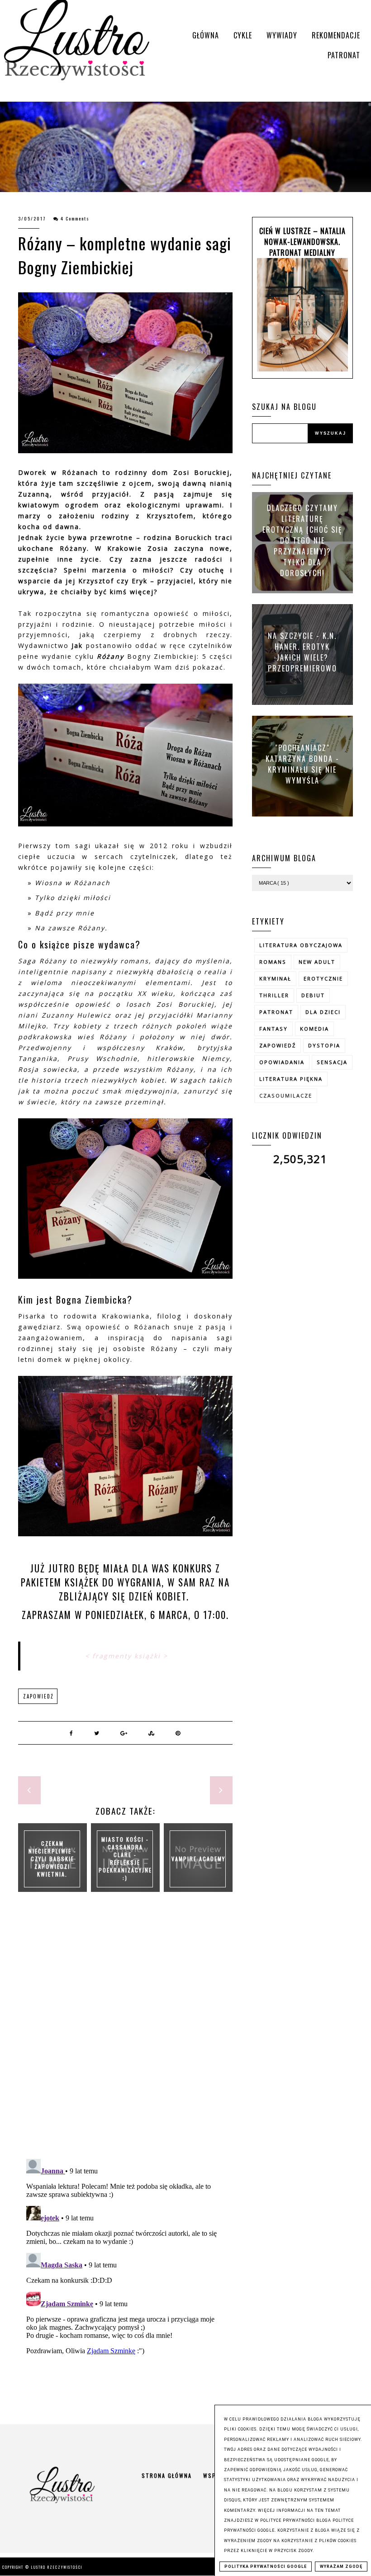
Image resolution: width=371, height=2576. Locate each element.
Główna (206, 35)
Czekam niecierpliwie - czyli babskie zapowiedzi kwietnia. (52, 1858)
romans (273, 962)
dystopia (324, 1045)
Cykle (243, 35)
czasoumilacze (286, 1096)
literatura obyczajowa (301, 945)
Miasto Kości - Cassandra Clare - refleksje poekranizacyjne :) (125, 1858)
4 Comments (75, 218)
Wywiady (282, 35)
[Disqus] (125, 2035)
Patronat (344, 55)
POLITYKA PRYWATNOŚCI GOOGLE (266, 2567)
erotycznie (323, 978)
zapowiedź (38, 1696)
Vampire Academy (198, 1858)
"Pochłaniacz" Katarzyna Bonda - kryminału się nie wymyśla (302, 764)
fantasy (273, 1029)
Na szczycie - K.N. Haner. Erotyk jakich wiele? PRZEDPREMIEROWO (302, 652)
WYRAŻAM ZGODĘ (341, 2567)
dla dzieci (323, 1012)
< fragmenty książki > (126, 1656)
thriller (274, 995)
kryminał (275, 978)
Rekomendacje (336, 35)
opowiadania (282, 1062)
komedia (314, 1029)
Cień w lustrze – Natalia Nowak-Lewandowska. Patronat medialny (302, 242)
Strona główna (167, 2475)
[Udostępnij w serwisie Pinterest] (178, 1733)
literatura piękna (291, 1079)
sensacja (332, 1062)
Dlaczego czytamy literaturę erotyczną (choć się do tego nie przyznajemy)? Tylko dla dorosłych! (302, 540)
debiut (313, 995)
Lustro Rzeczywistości (57, 2567)
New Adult (317, 962)
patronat (276, 1012)
